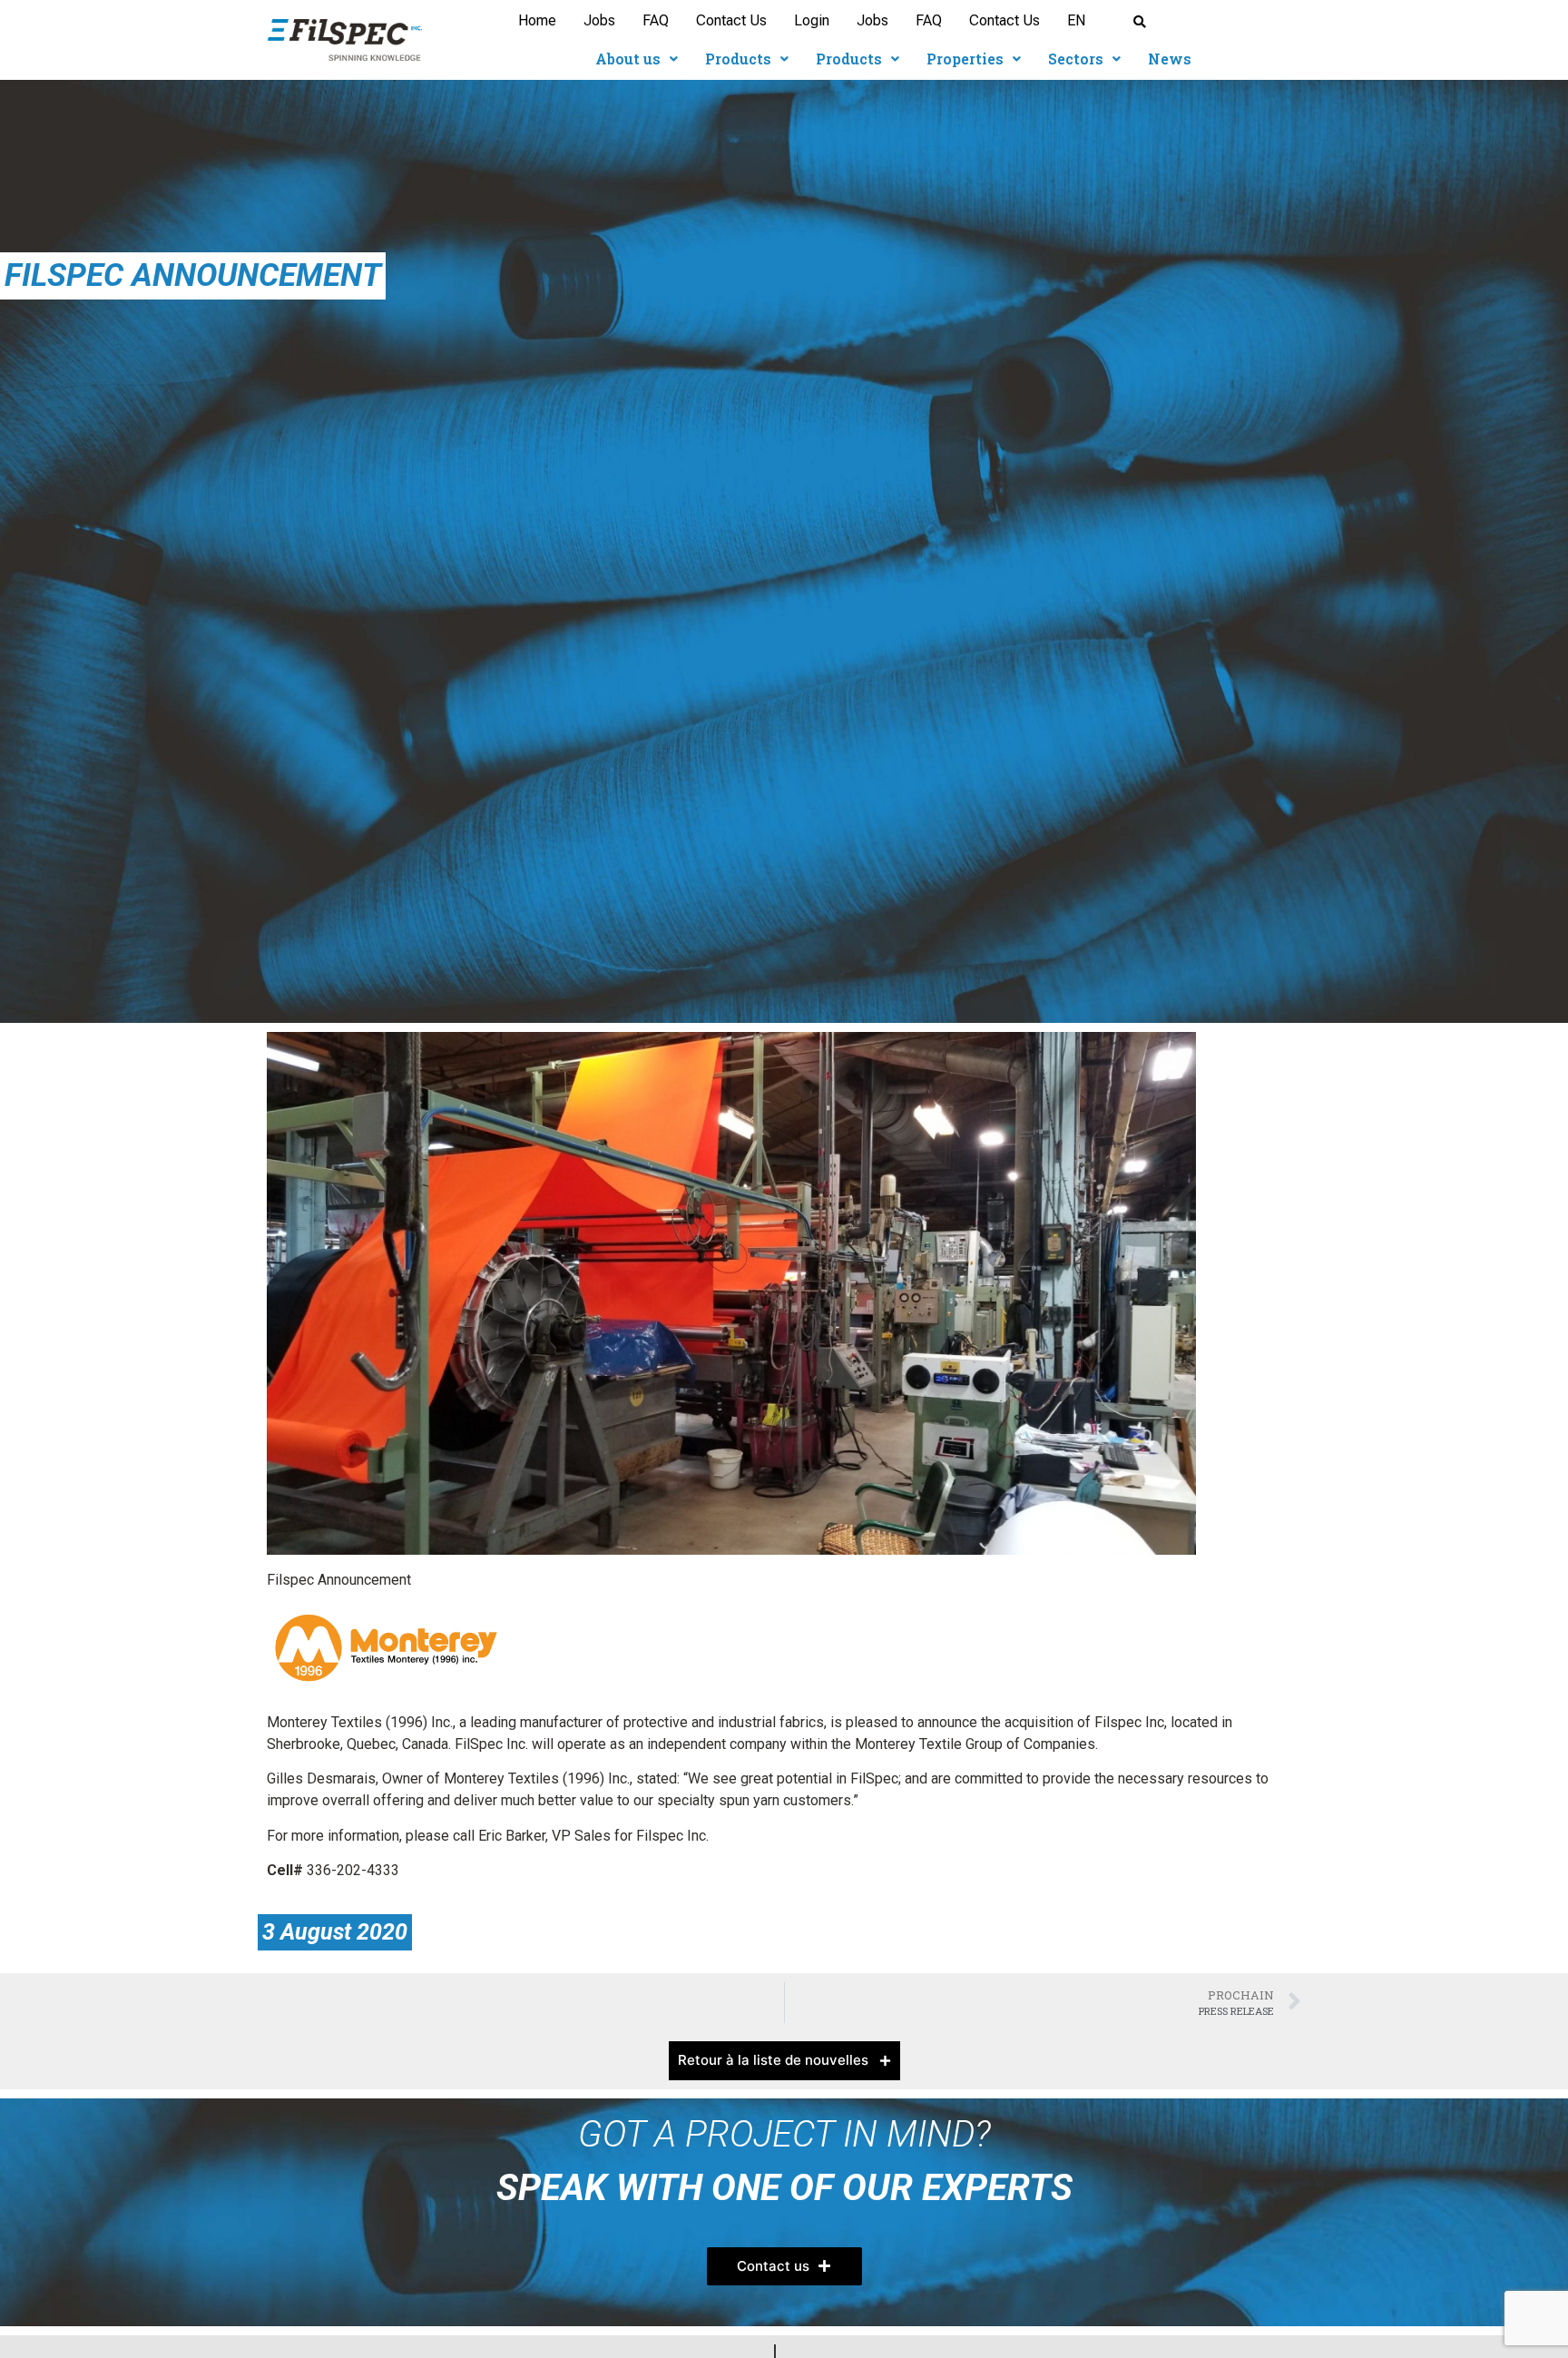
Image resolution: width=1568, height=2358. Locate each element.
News (1170, 59)
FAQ (656, 20)
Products (738, 59)
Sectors (1076, 59)
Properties (965, 59)
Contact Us (731, 20)
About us (628, 59)
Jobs (599, 20)
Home (537, 20)
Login (812, 20)
